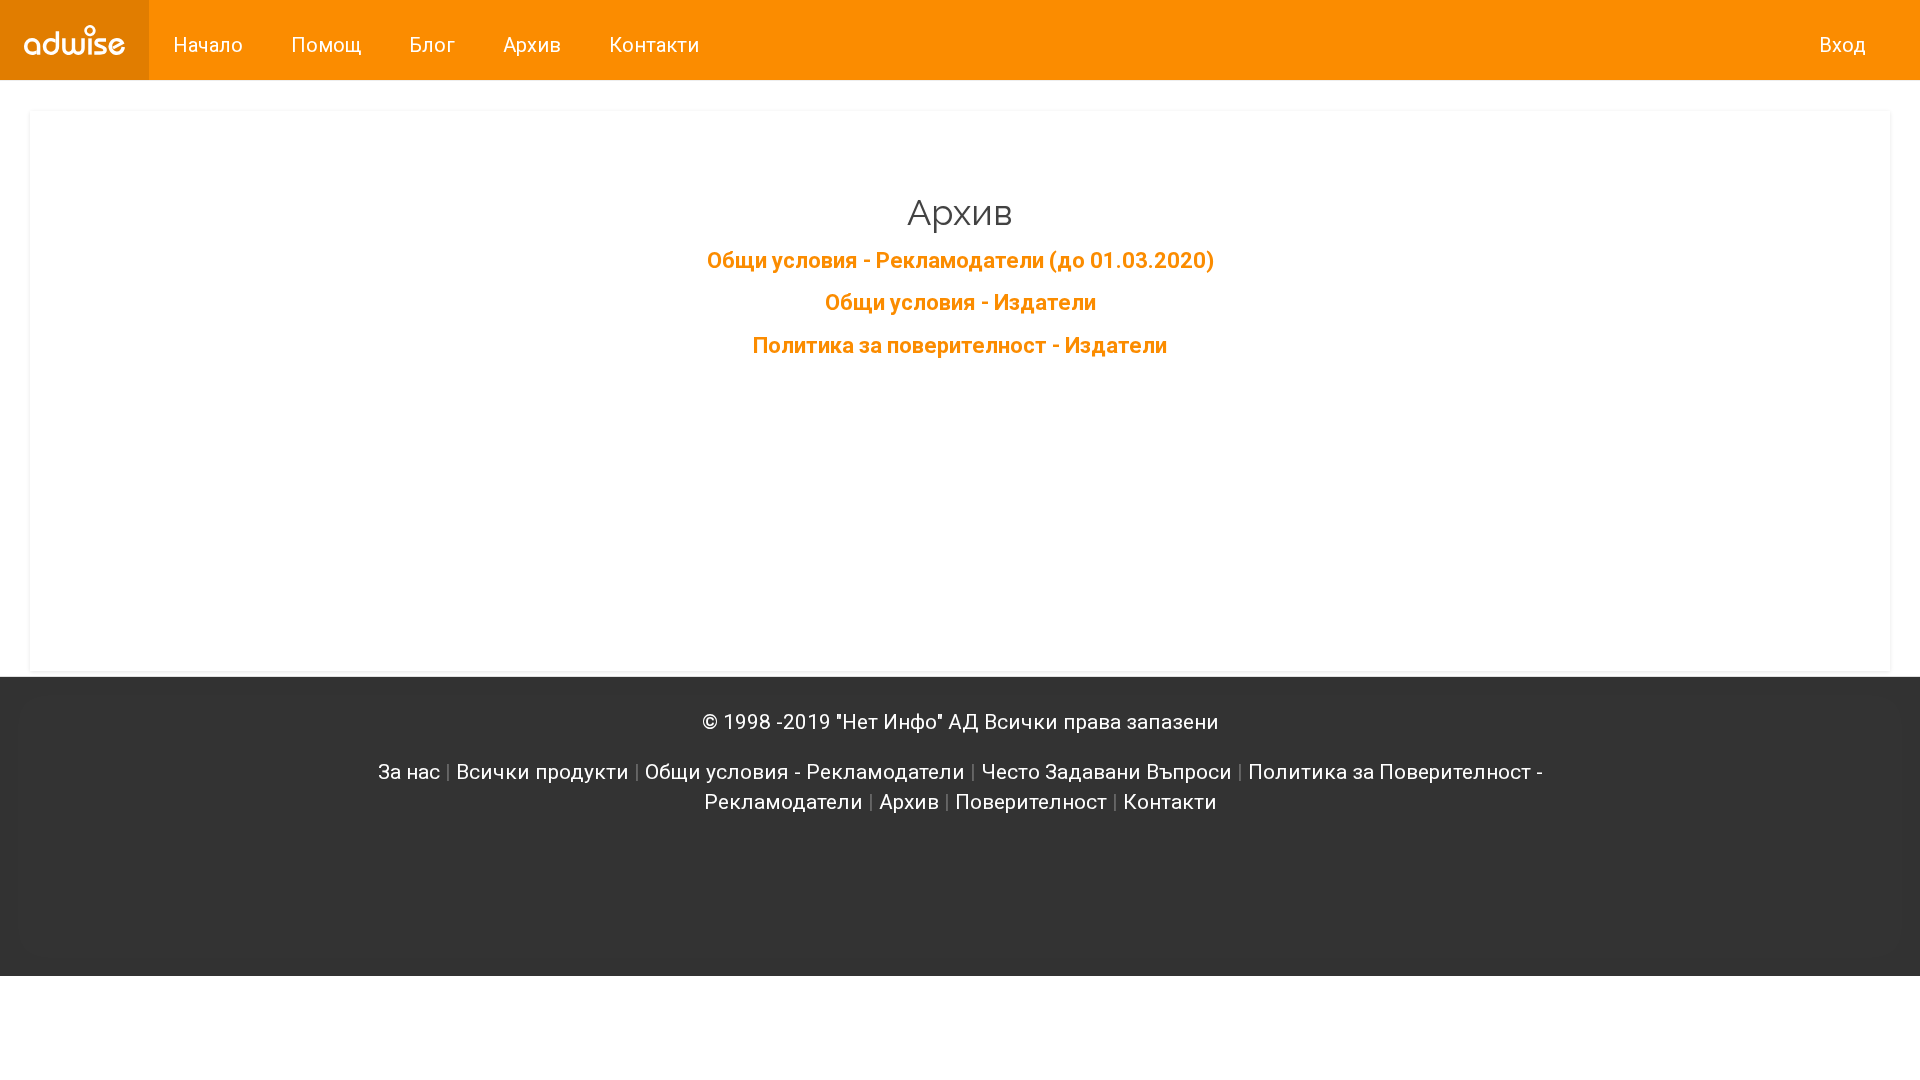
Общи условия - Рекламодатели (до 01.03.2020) (960, 260)
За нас (409, 772)
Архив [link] (532, 45)
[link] (74, 40)
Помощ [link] (326, 45)
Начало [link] (208, 45)
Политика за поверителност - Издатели (960, 345)
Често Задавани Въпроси (1106, 772)
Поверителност (1031, 802)
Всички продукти (542, 772)
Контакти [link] (654, 45)
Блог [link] (432, 45)
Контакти (1170, 802)
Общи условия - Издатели (960, 302)
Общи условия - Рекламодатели (805, 772)
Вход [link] (1842, 45)
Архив (909, 802)
